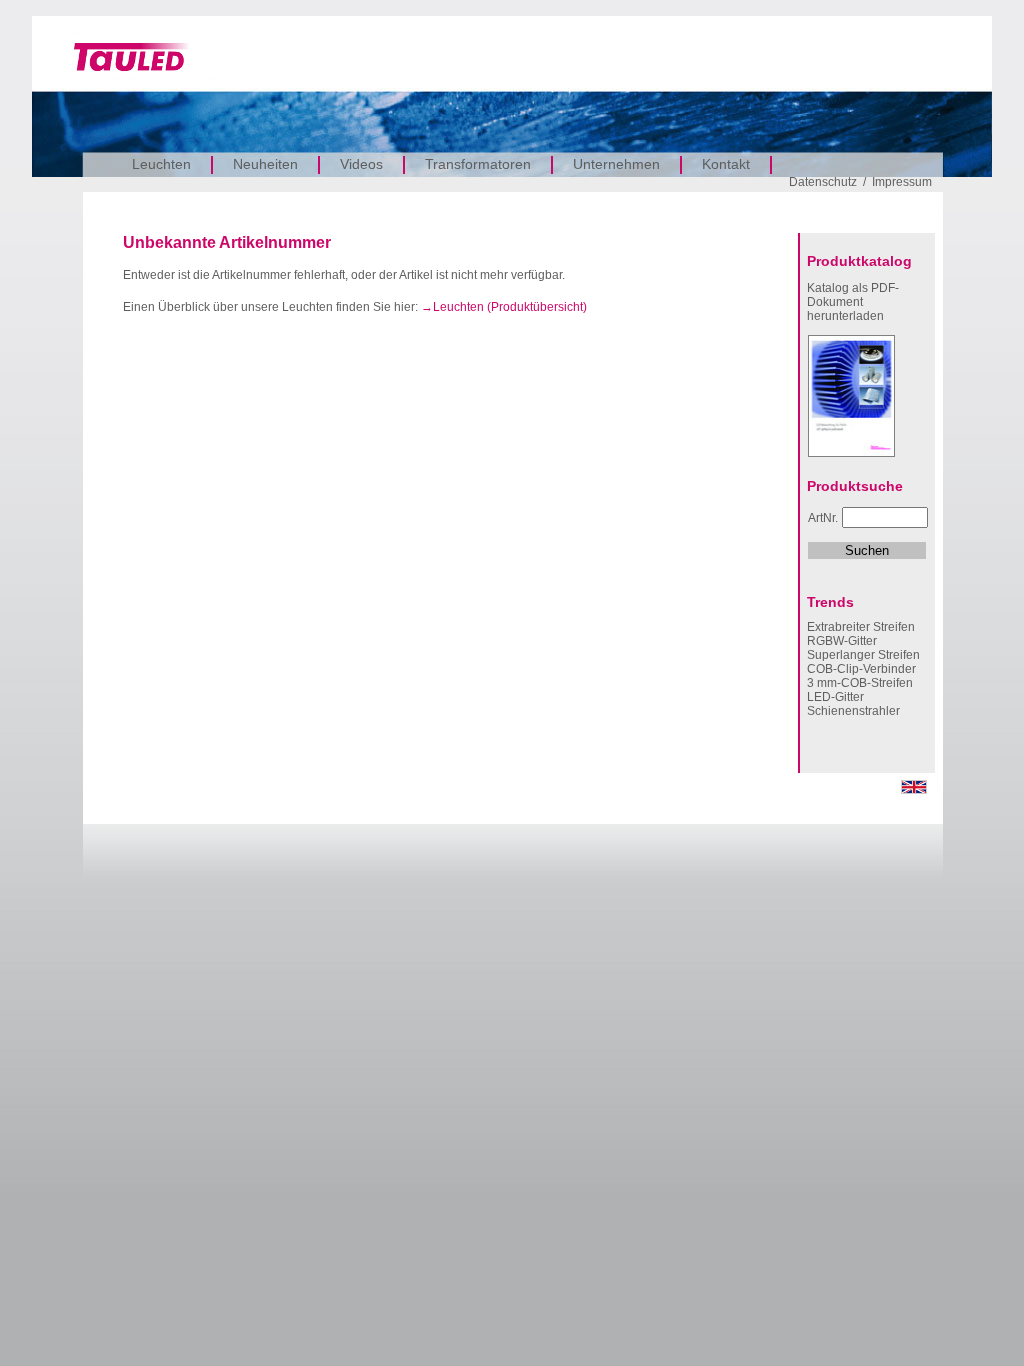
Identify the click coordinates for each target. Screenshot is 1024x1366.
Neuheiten (265, 164)
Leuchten (161, 164)
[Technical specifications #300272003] (914, 790)
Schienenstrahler (853, 711)
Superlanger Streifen (863, 655)
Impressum (902, 182)
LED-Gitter (835, 697)
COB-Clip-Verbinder (861, 669)
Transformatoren (478, 164)
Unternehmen (616, 164)
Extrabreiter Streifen (861, 627)
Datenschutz (823, 182)
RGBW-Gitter (842, 641)
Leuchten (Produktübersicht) (510, 307)
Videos (361, 164)
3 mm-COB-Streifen (860, 683)
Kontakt (726, 164)
